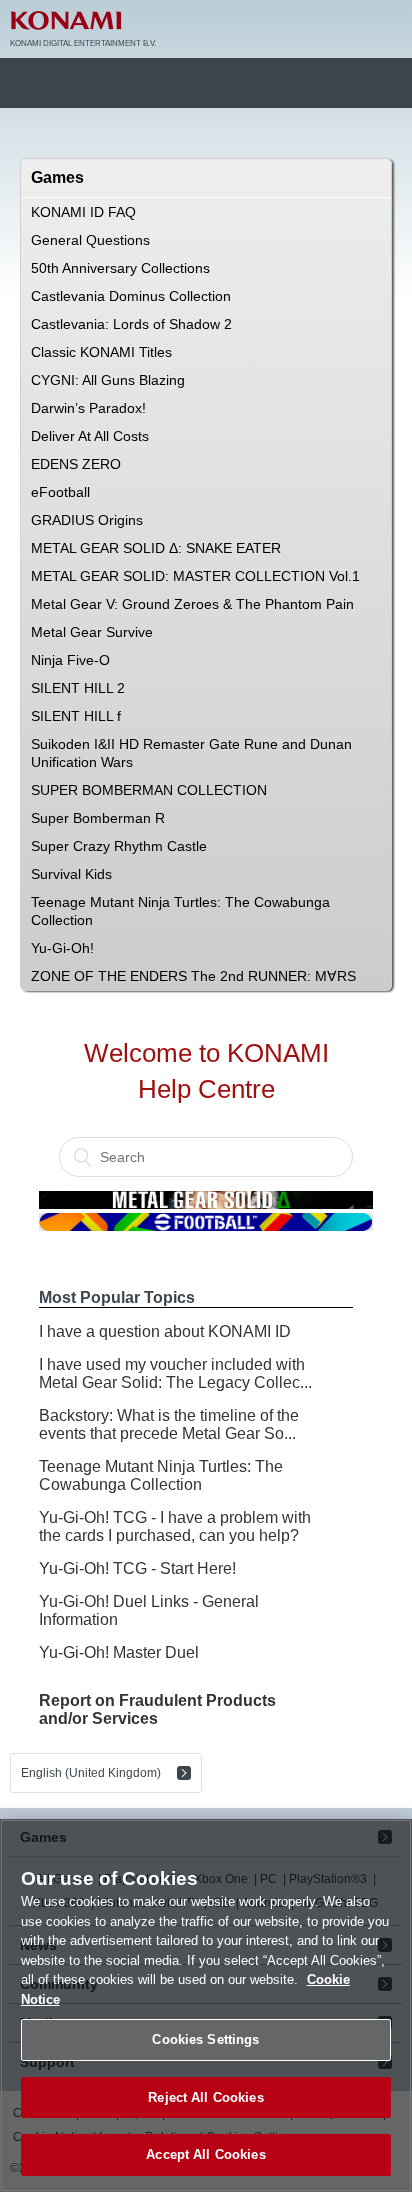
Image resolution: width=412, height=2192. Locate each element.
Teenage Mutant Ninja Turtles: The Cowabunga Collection (161, 1475)
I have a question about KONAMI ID (165, 1331)
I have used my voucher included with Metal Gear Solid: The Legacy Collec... (175, 1373)
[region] (206, 2005)
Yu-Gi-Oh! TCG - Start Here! (137, 1568)
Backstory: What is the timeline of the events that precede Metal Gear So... (169, 1424)
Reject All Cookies (205, 2097)
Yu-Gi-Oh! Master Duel (119, 1652)
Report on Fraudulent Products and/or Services (157, 1709)
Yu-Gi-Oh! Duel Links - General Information (149, 1610)
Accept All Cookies (205, 2154)
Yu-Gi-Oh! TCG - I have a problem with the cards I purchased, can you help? (175, 1526)
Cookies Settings (205, 2039)
